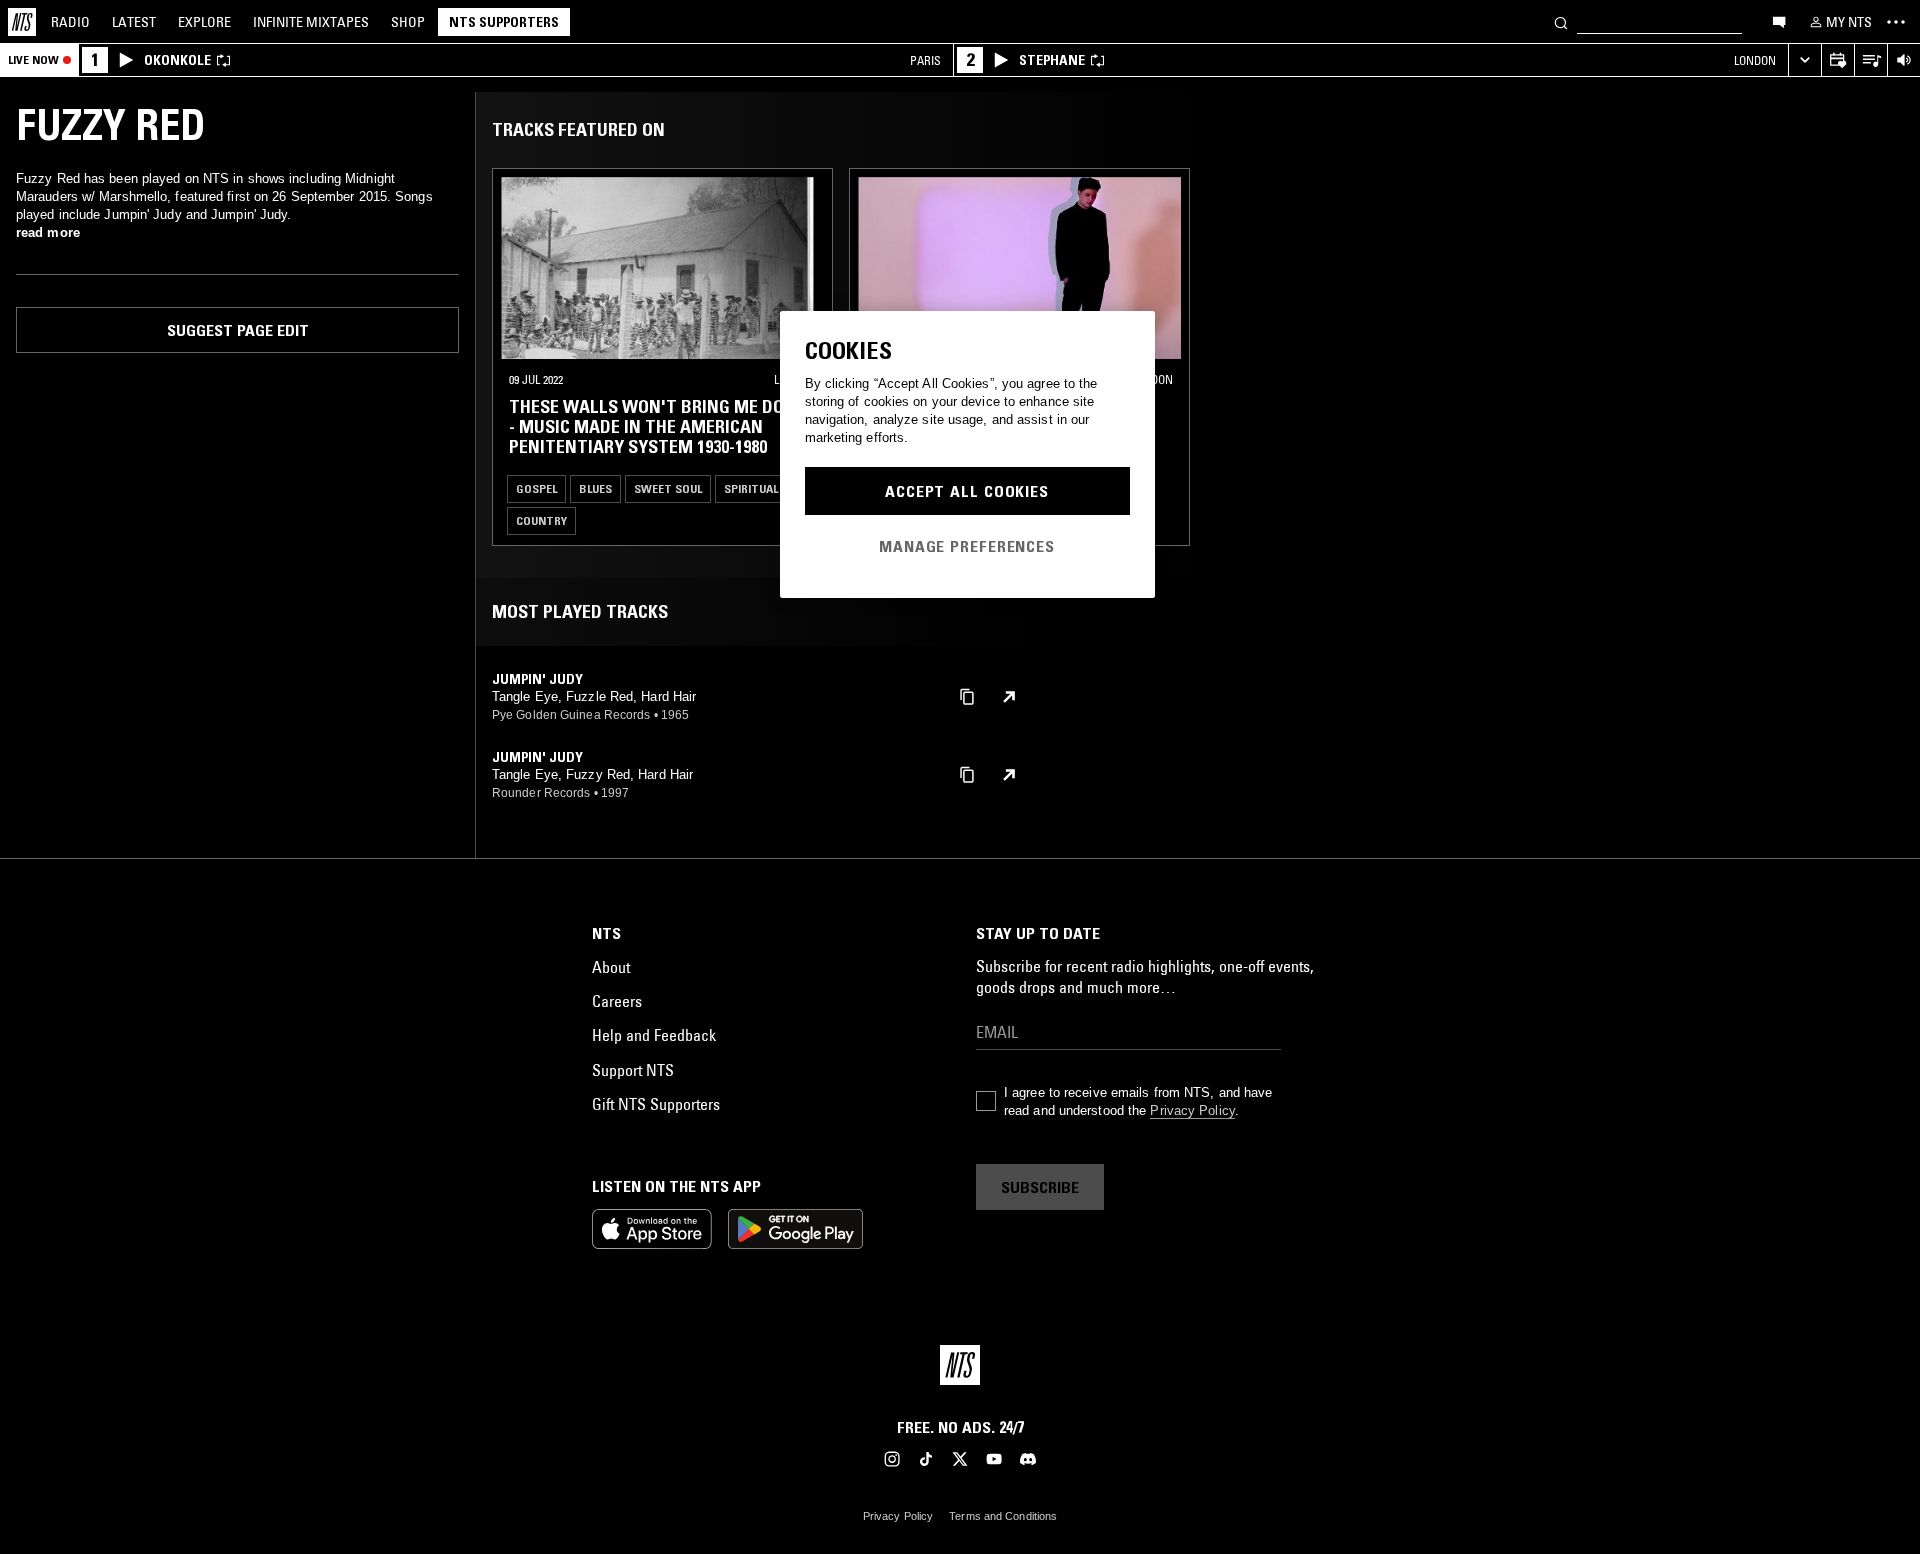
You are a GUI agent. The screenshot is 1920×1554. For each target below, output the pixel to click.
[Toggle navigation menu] (1896, 22)
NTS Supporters (504, 22)
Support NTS (633, 1070)
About (611, 967)
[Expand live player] (1804, 60)
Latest (134, 22)
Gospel (536, 488)
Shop (408, 22)
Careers (617, 1001)
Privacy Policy (1192, 1110)
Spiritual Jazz (766, 488)
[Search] (1561, 21)
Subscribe (1040, 1187)
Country (541, 520)
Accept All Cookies (967, 491)
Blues (595, 488)
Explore (204, 22)
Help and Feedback (654, 1035)
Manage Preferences (967, 546)
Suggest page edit (238, 330)
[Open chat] (1779, 21)
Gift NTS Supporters (656, 1104)
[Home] (22, 22)
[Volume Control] (1903, 60)
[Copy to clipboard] (967, 695)
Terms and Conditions (1003, 1516)
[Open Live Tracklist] (1870, 60)
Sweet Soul (668, 488)
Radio (70, 22)
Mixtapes (311, 22)
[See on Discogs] (1009, 697)
